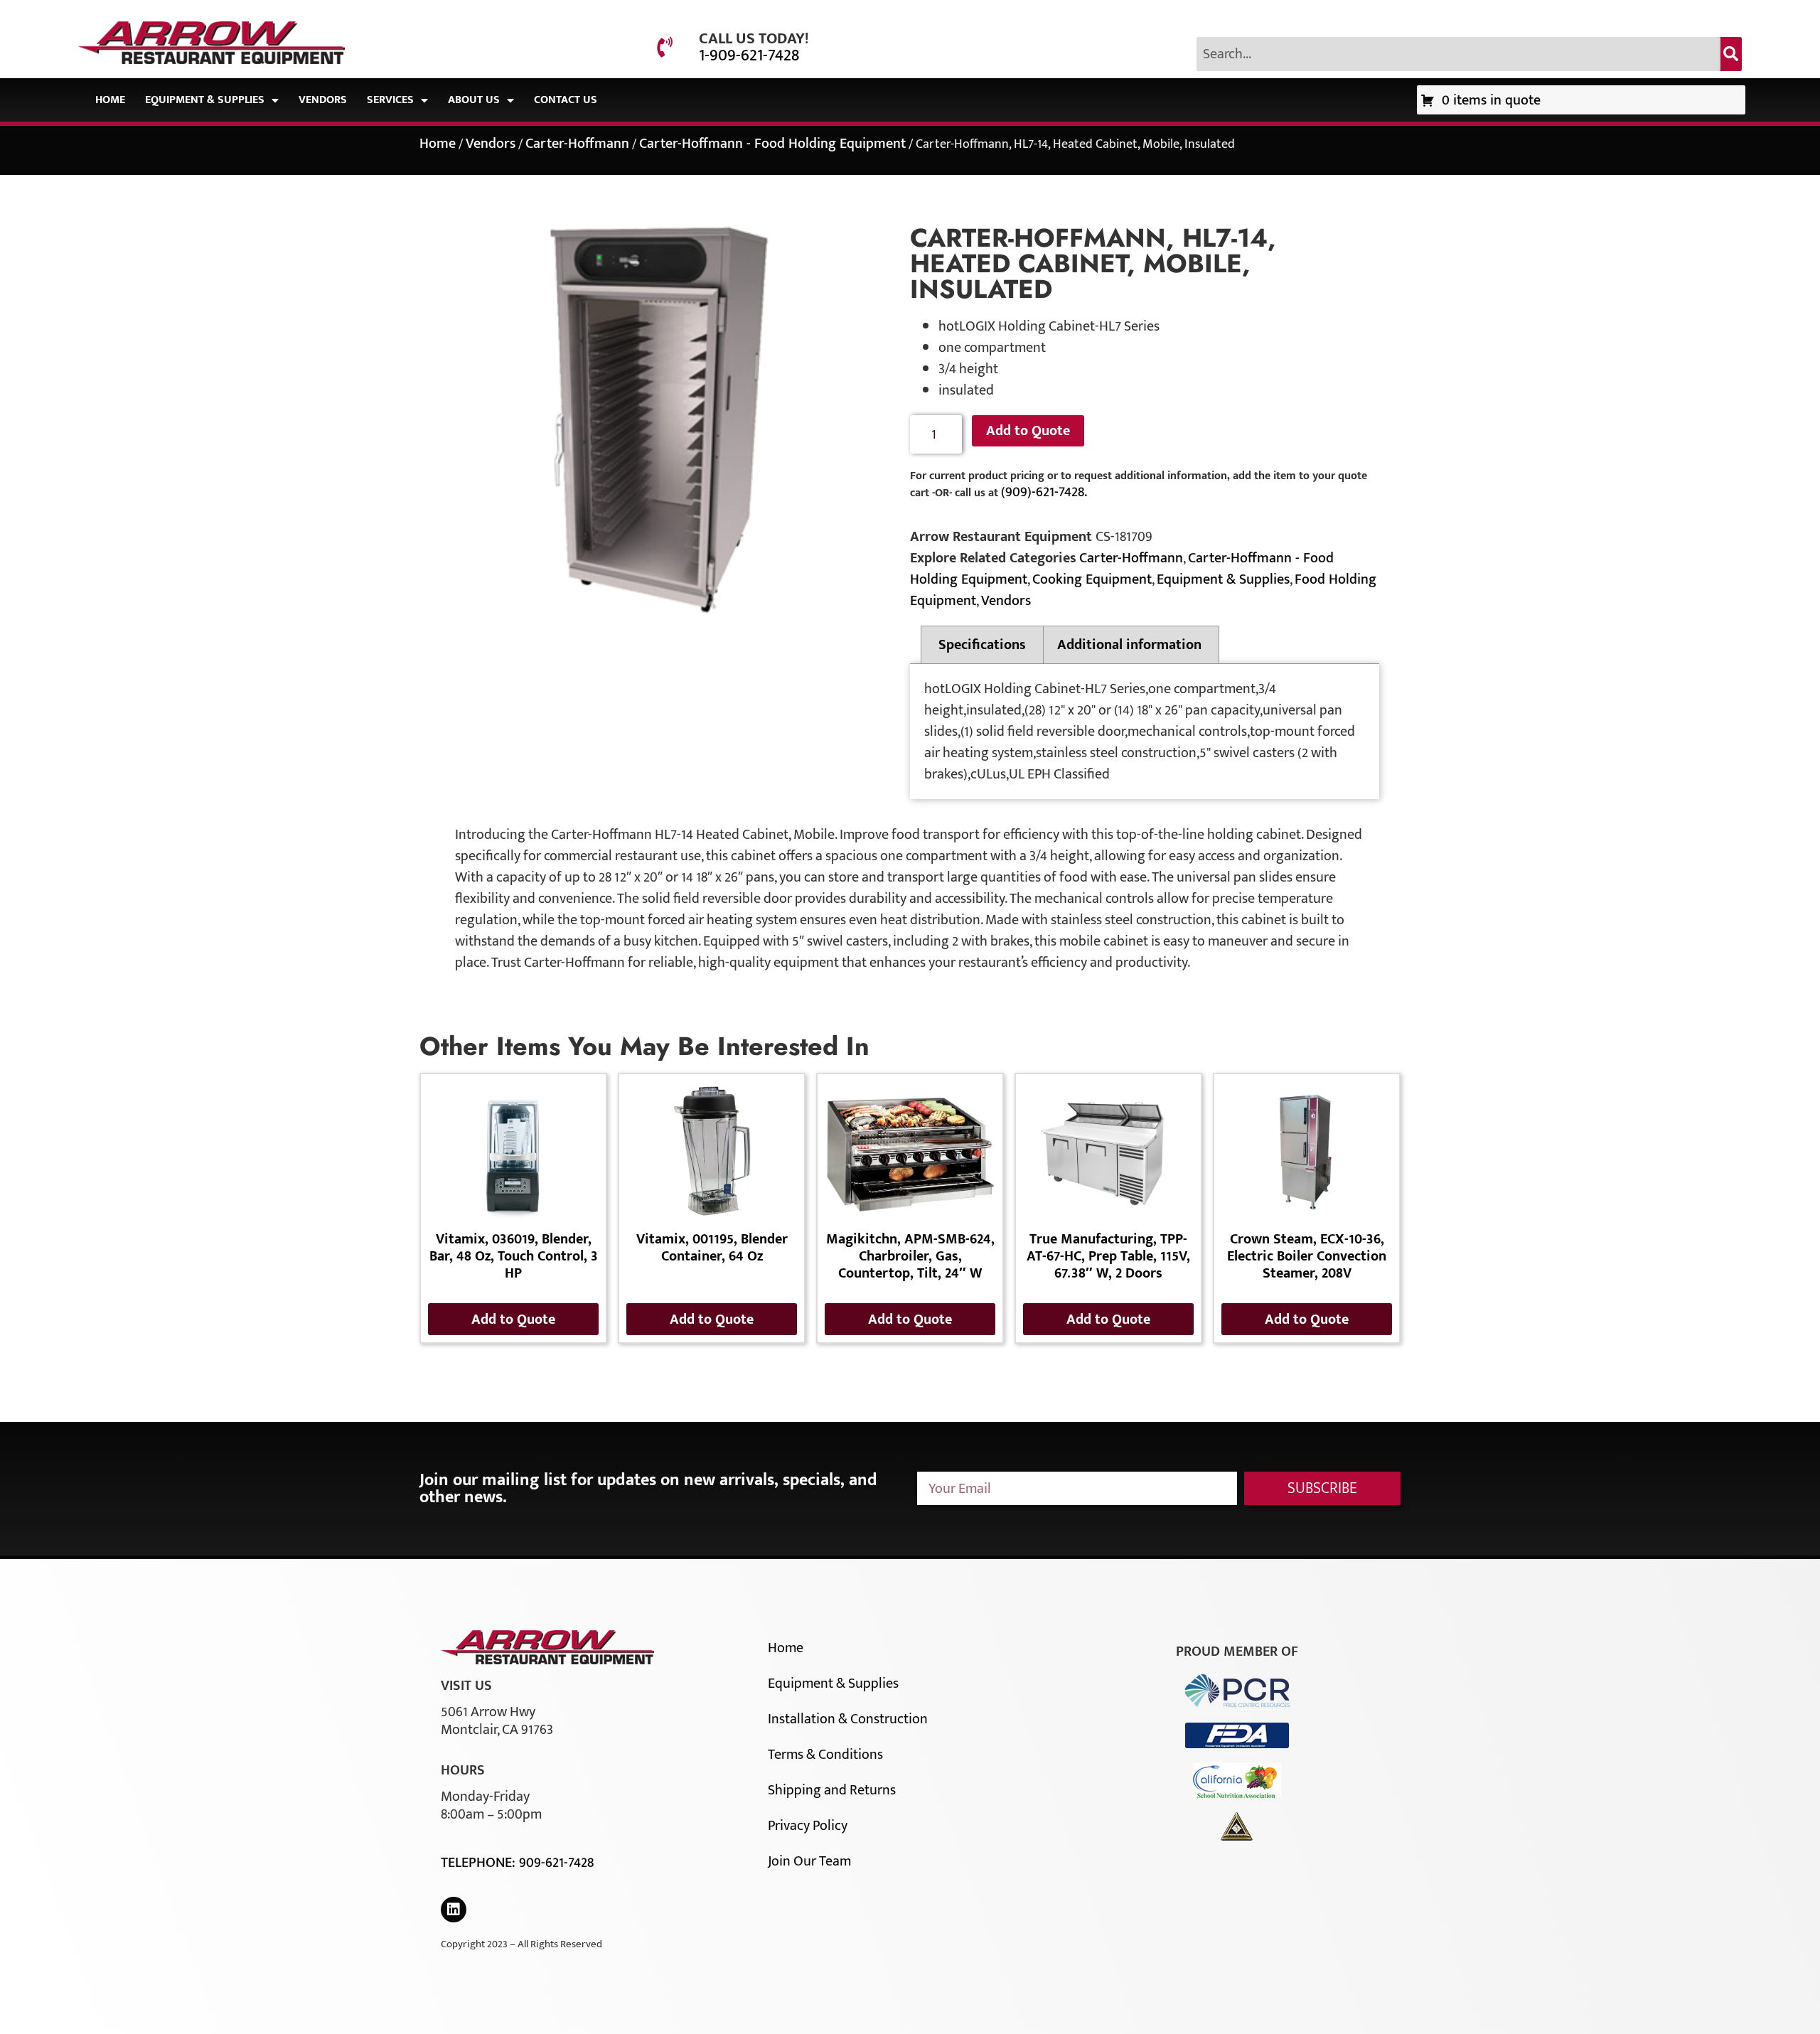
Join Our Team (809, 1861)
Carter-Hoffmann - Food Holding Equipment (772, 144)
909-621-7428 (556, 1863)
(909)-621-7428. (1044, 492)
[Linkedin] (454, 1910)
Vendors (323, 100)
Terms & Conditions (825, 1755)
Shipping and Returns (832, 1790)
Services (390, 100)
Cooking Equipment (1092, 579)
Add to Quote (1028, 431)
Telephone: (480, 1863)
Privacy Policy (808, 1826)
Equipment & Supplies (205, 100)
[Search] (1731, 54)
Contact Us (566, 100)
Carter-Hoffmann (577, 144)
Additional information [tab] (1129, 645)
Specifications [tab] (982, 645)
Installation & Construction (848, 1719)
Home (110, 100)
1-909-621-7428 (749, 55)
